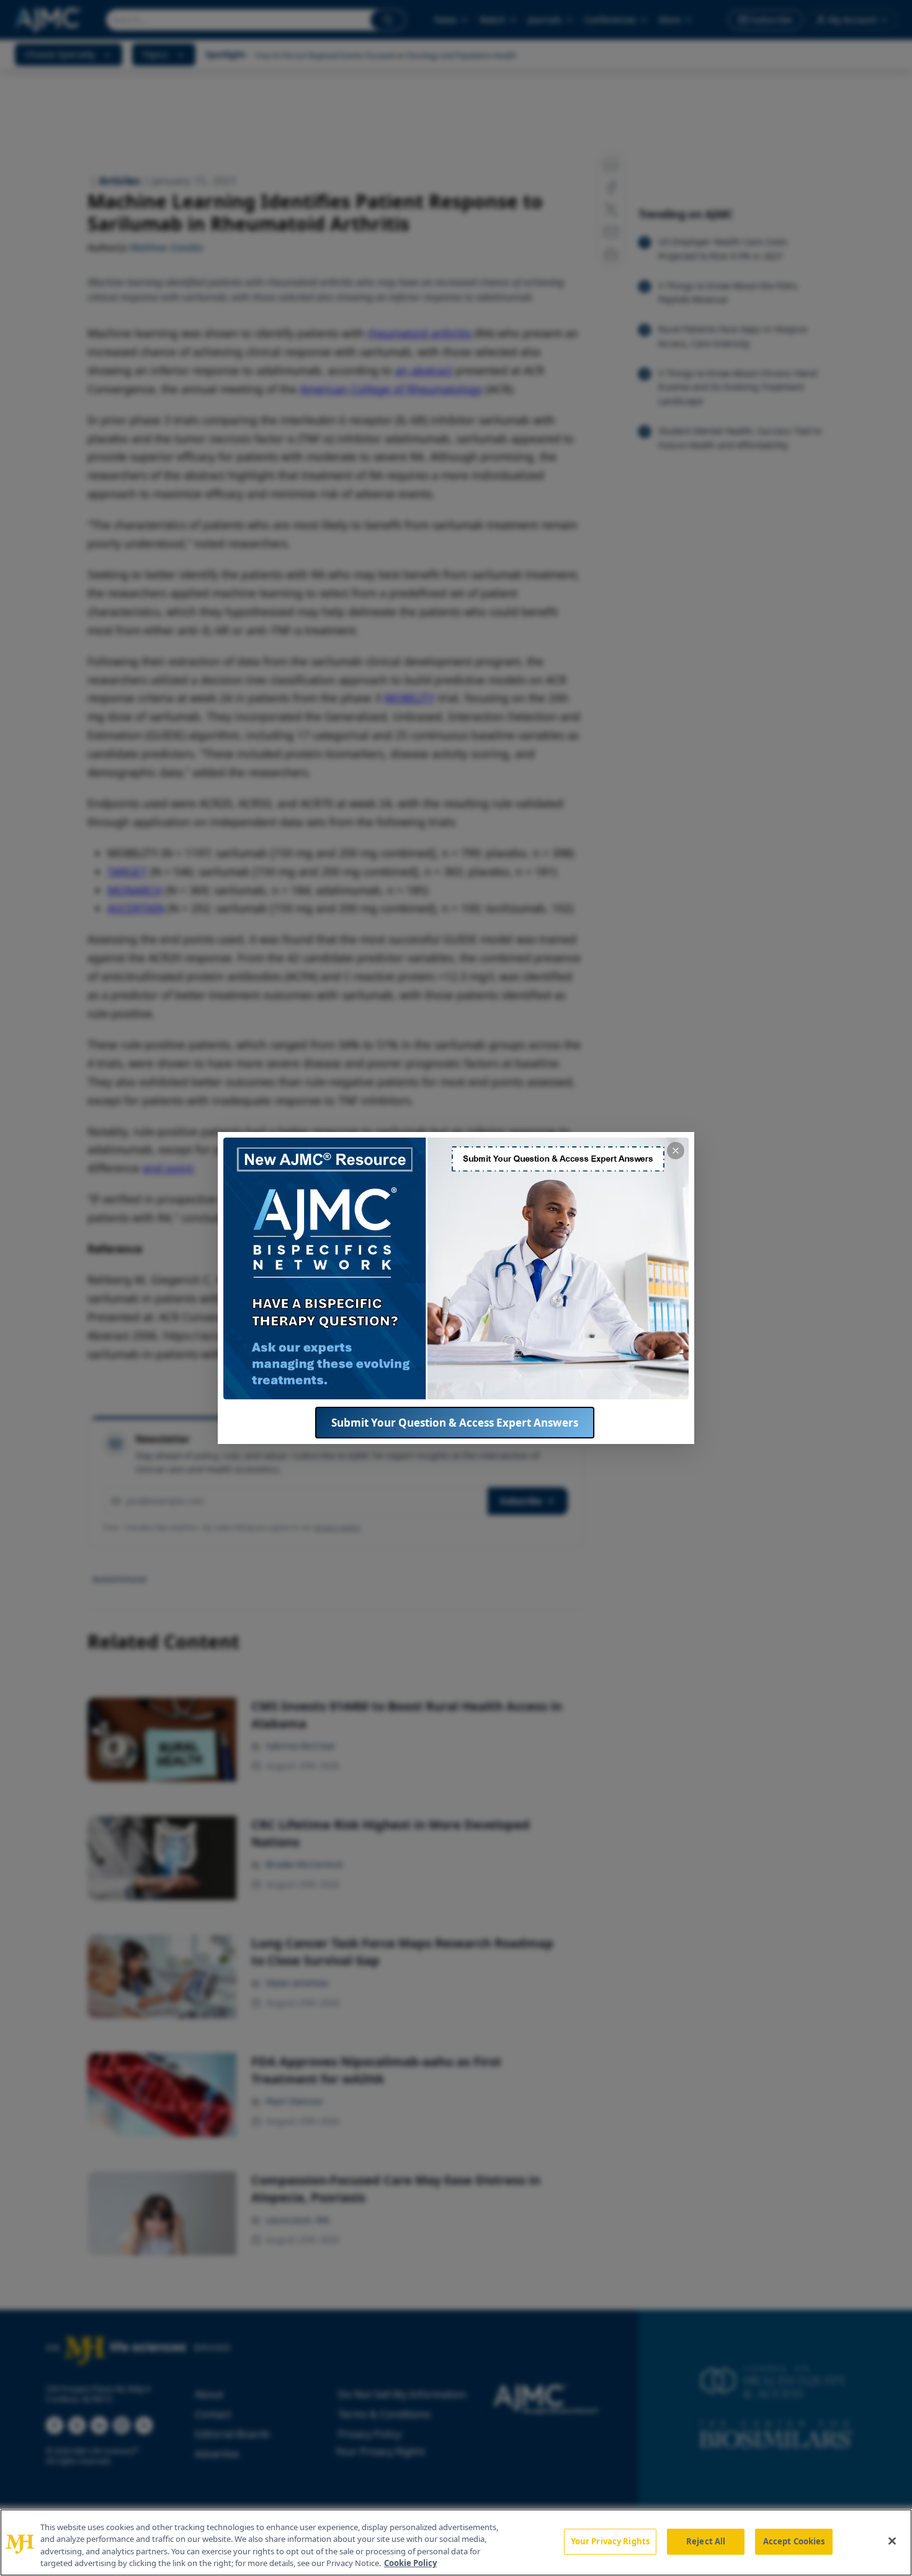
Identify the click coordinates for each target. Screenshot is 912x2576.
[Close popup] (676, 1151)
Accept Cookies (794, 2541)
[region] (456, 2543)
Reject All (706, 2541)
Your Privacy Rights (610, 2541)
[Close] (892, 2541)
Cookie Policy (410, 2563)
